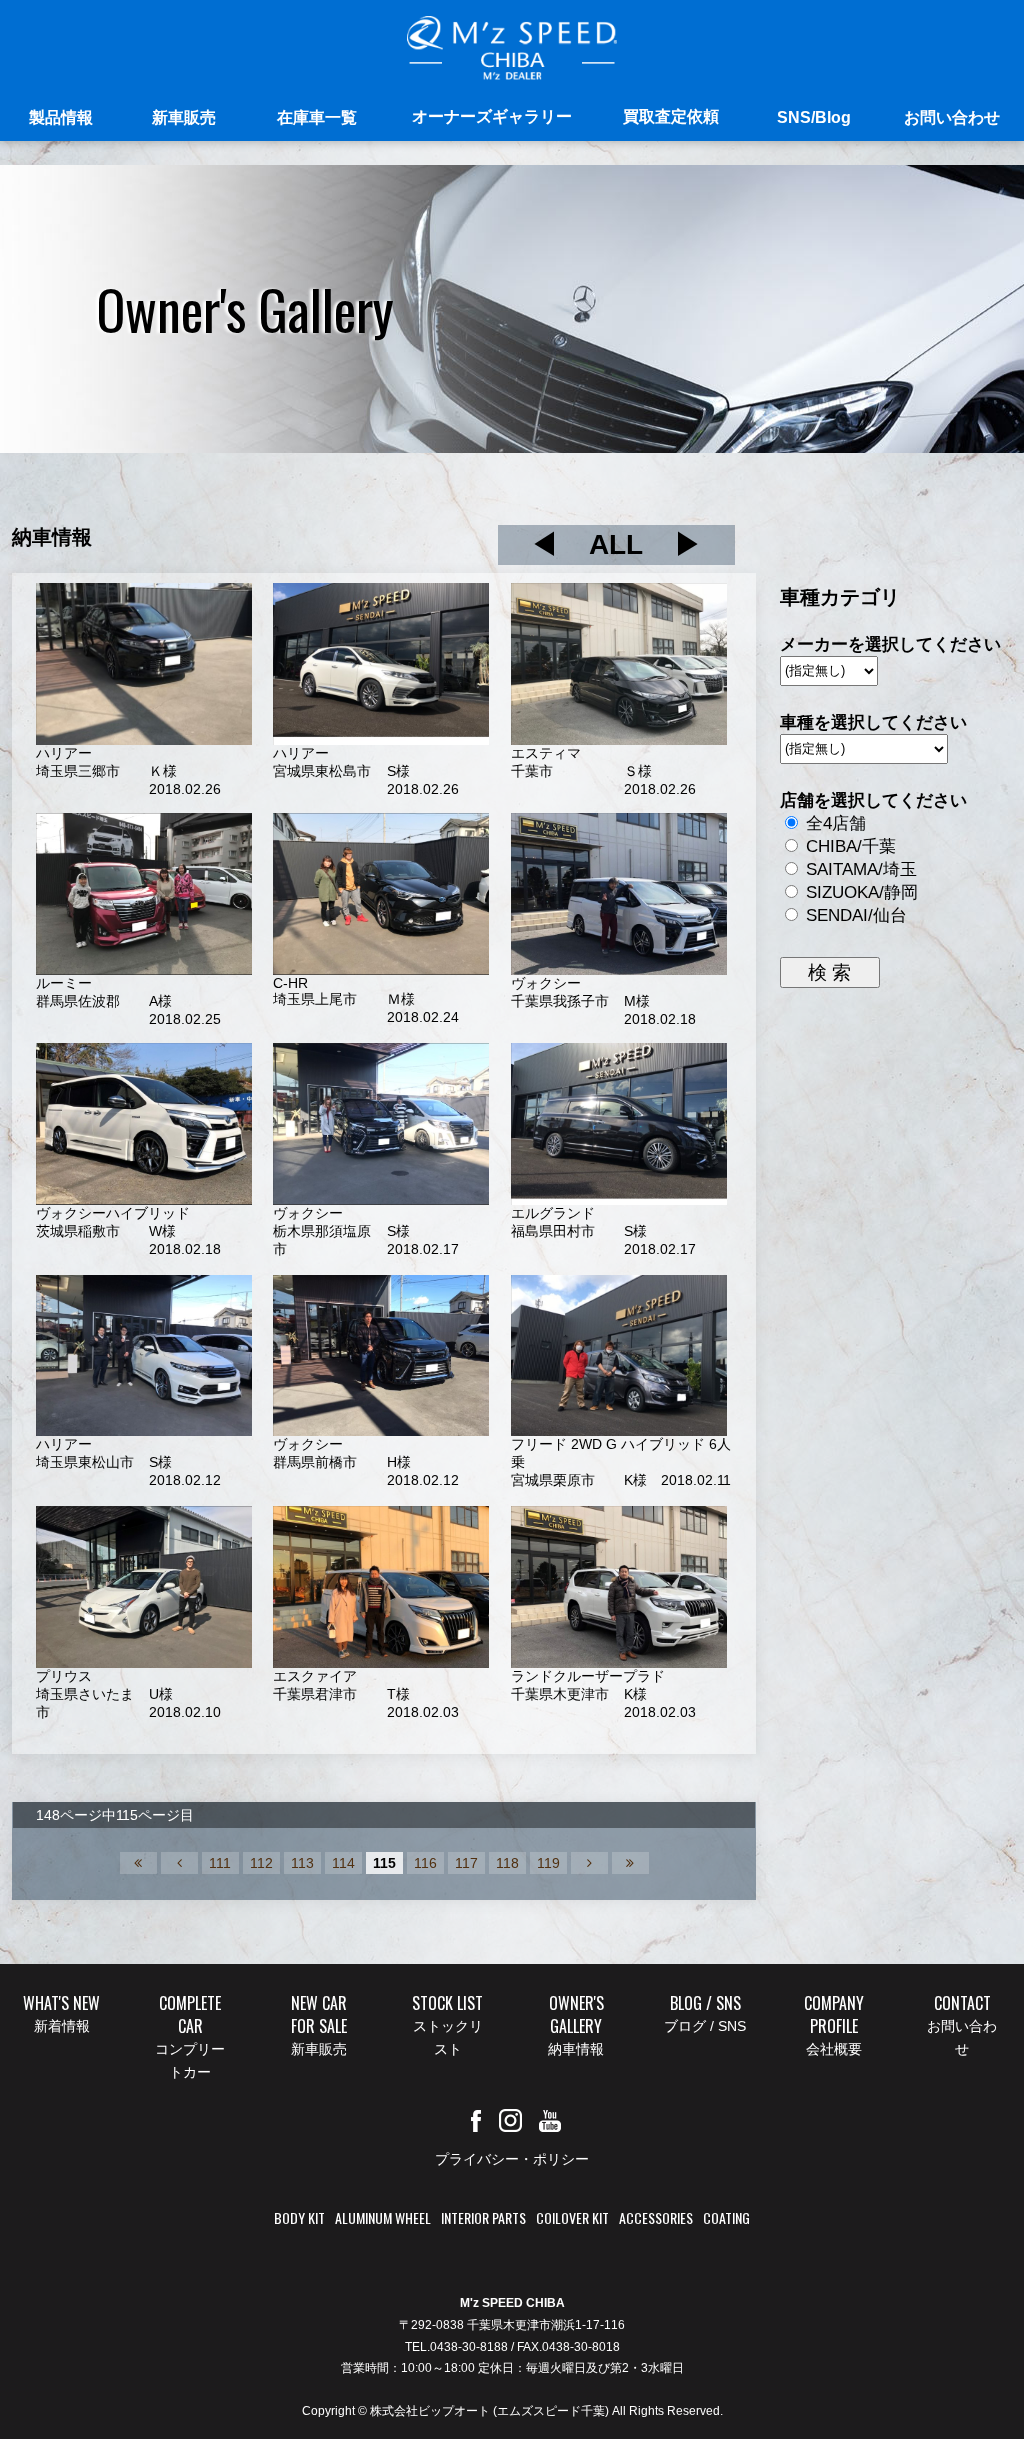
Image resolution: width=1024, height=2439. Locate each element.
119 (548, 1863)
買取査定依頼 (671, 116)
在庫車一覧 (317, 117)
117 (466, 1863)
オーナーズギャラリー (492, 116)
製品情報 (61, 117)
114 (343, 1863)
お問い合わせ (952, 117)
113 (302, 1863)
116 (425, 1863)
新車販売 (184, 117)
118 (507, 1863)
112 (261, 1863)
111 (220, 1863)
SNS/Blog (814, 117)
